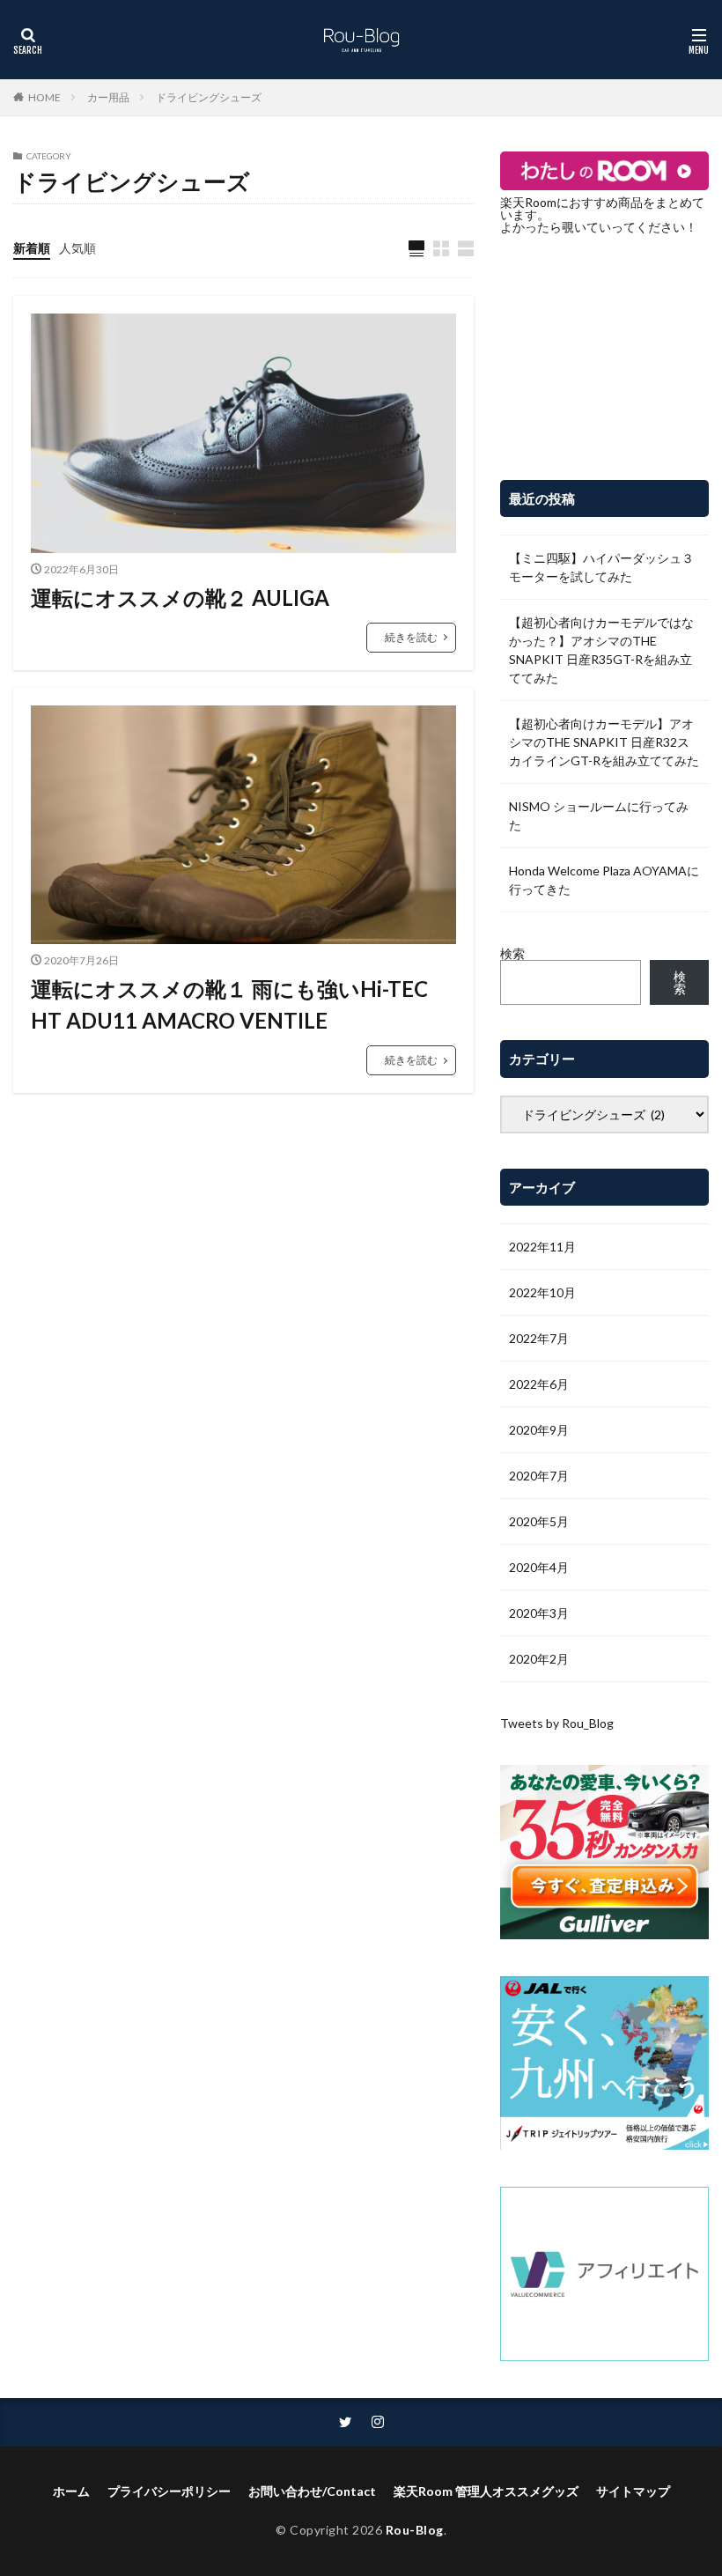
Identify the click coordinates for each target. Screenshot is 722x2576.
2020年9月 (539, 1430)
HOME (44, 97)
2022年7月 (539, 1338)
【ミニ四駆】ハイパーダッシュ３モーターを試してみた (601, 567)
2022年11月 (542, 1247)
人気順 (77, 248)
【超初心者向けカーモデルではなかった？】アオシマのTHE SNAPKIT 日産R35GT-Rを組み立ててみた (601, 650)
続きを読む (411, 637)
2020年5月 (539, 1521)
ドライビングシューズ (209, 97)
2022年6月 (539, 1384)
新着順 (32, 248)
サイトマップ (633, 2491)
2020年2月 (539, 1659)
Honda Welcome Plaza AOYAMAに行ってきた (604, 880)
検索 (512, 953)
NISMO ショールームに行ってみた (599, 816)
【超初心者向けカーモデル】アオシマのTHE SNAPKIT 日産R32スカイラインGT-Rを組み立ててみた (604, 742)
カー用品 (108, 97)
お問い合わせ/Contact (312, 2491)
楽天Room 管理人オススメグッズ (486, 2491)
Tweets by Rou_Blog (557, 1723)
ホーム (71, 2491)
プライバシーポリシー (169, 2491)
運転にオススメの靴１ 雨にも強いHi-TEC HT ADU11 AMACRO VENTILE (229, 1004)
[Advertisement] (604, 357)
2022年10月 (542, 1292)
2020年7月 (539, 1476)
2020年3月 (539, 1613)
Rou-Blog (415, 2530)
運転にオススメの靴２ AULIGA (180, 598)
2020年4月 (539, 1567)
